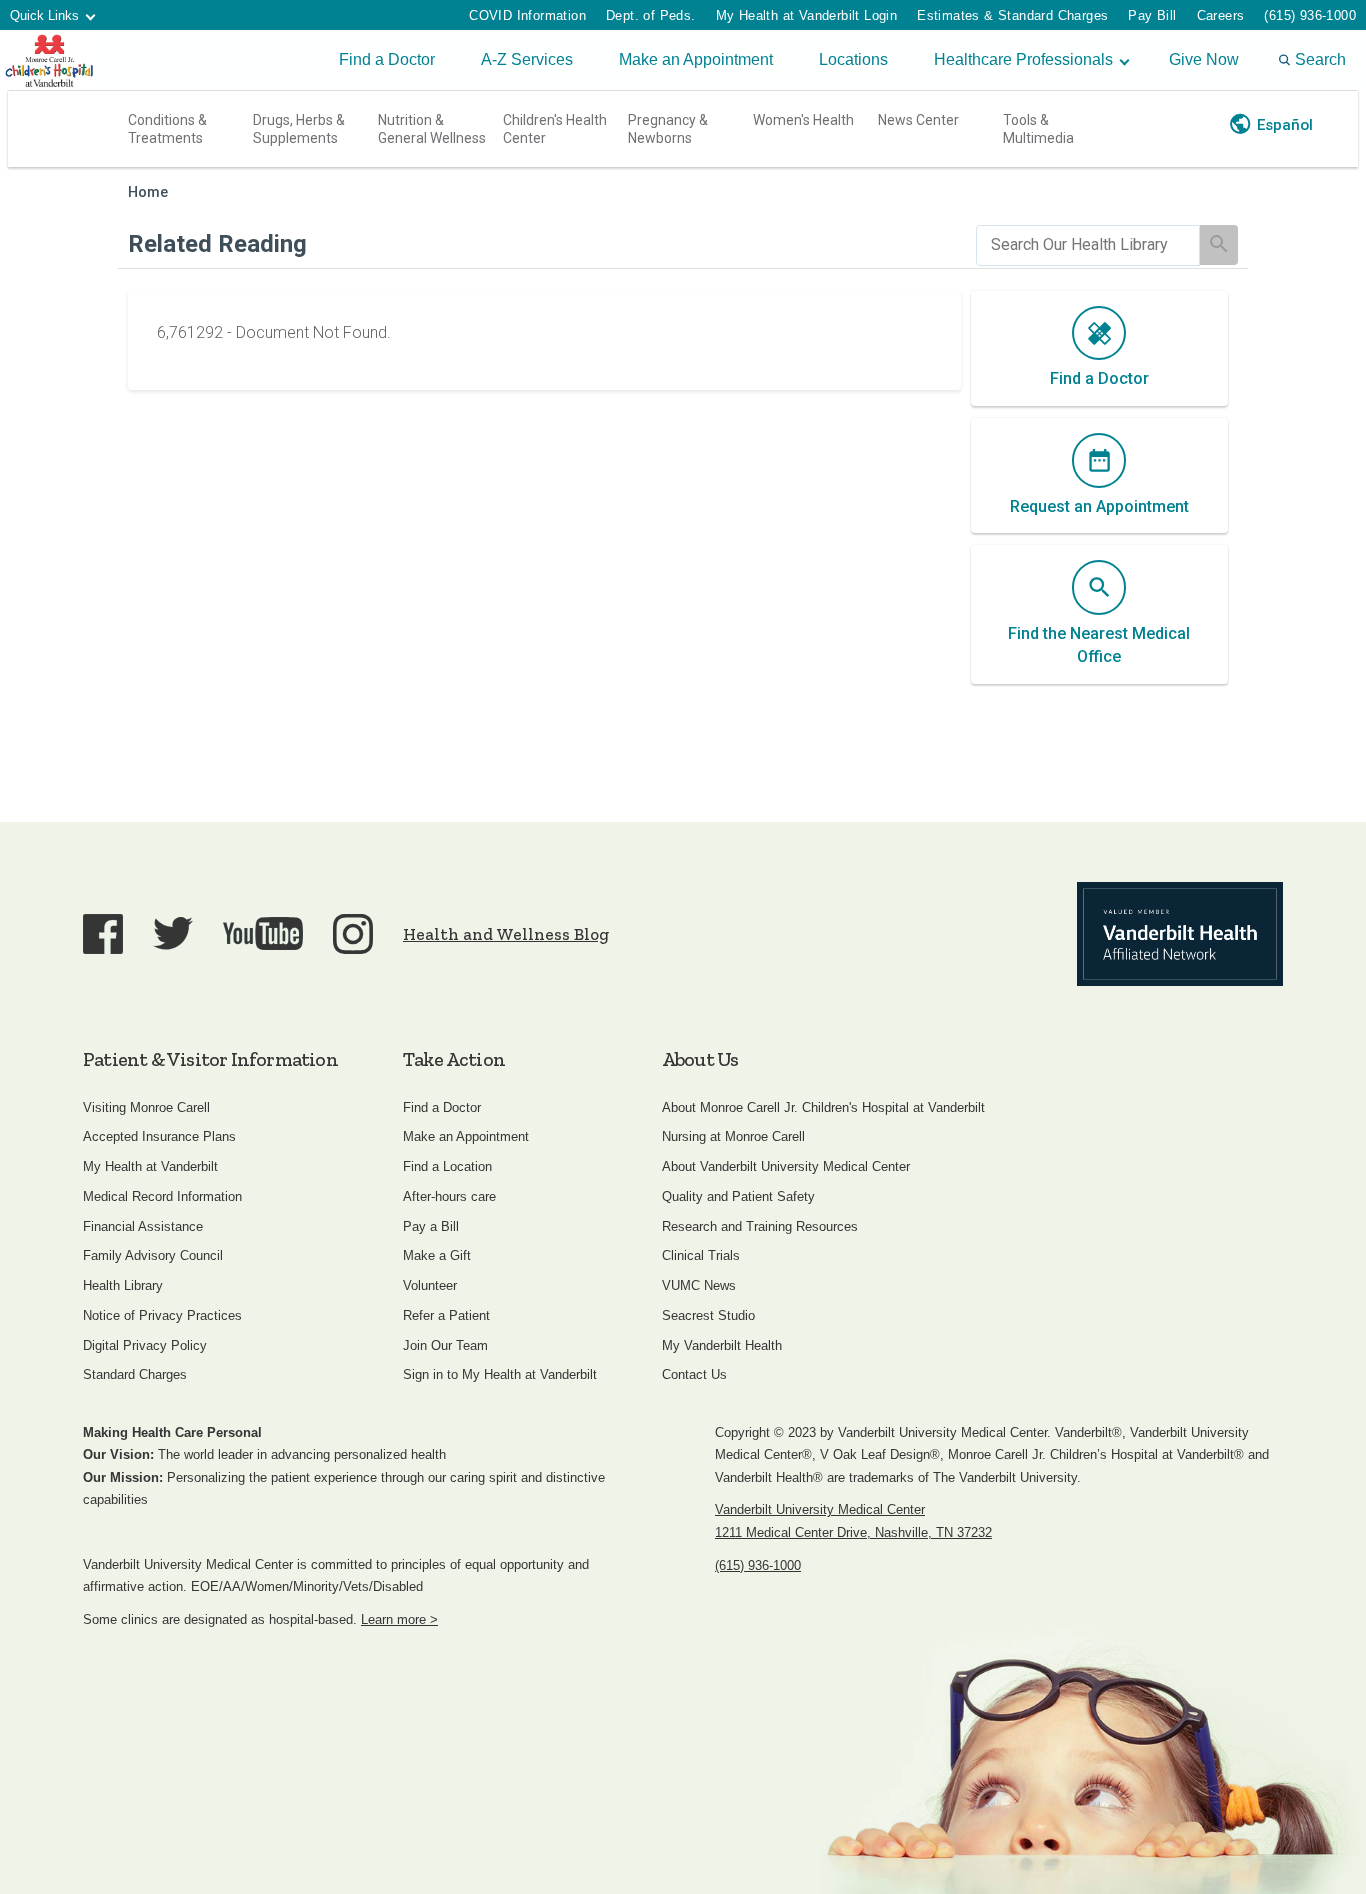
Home (148, 192)
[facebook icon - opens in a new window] (103, 934)
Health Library (123, 1285)
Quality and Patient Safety (738, 1196)
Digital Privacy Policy (145, 1345)
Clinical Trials (701, 1255)
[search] (1088, 245)
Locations (853, 59)
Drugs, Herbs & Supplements (299, 129)
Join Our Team (445, 1345)
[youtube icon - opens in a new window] (263, 933)
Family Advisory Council (153, 1255)
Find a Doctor (387, 59)
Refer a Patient (446, 1315)
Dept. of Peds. (651, 15)
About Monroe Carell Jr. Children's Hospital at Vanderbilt (823, 1107)
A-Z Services (527, 59)
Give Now (1204, 59)
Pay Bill (1152, 15)
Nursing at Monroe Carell (733, 1136)
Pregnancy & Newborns (668, 129)
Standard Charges (135, 1374)
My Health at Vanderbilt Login (807, 15)
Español (1285, 125)
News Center (918, 120)
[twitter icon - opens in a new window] (173, 933)
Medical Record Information (162, 1196)
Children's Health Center (555, 129)
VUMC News (699, 1285)
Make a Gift (437, 1255)
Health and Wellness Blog (506, 934)
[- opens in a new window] (1180, 934)
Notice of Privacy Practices (162, 1315)
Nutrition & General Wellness (432, 129)
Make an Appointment (696, 59)
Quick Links (44, 15)
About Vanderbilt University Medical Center (786, 1166)
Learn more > (399, 1619)
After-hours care (449, 1196)
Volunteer (430, 1285)
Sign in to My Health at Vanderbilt (500, 1374)
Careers (1221, 15)
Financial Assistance (143, 1226)
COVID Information (527, 15)
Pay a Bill (431, 1226)
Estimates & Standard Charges (1012, 15)
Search (1320, 59)
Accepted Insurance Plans (159, 1136)
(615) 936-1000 (1310, 15)
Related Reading (217, 244)
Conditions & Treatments (167, 129)
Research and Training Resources (760, 1226)
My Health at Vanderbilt (150, 1166)
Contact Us (694, 1374)
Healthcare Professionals (1023, 59)
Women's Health (803, 120)
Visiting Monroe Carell (146, 1107)
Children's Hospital (49, 59)
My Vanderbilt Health (722, 1345)
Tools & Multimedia (1038, 129)
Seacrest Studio (708, 1315)
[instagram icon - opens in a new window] (353, 934)
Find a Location (447, 1166)
